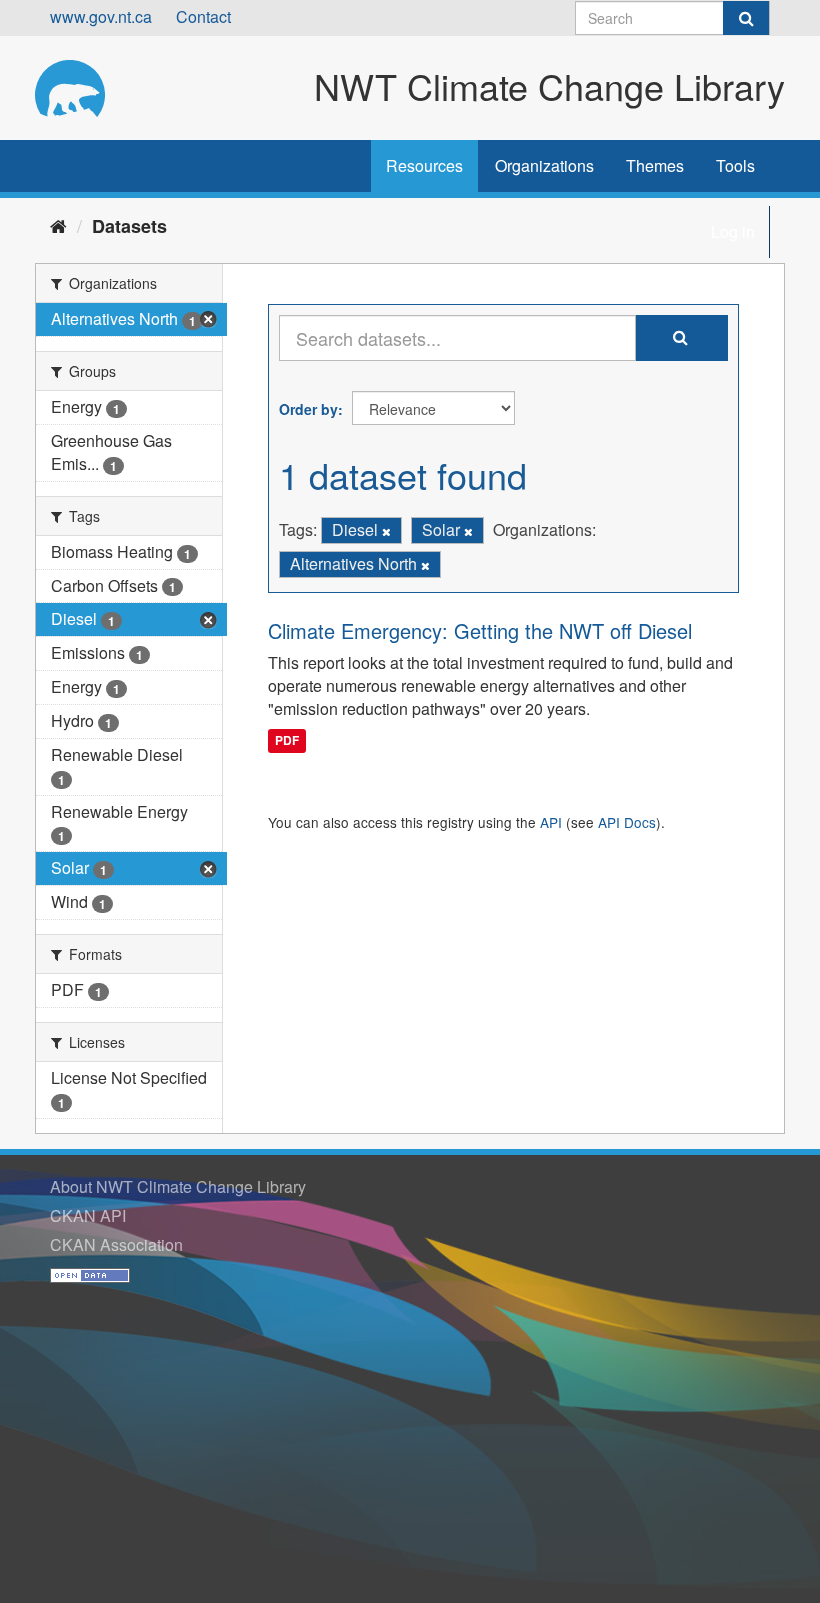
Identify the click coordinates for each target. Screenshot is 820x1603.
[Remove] (386, 531)
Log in (733, 231)
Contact (203, 16)
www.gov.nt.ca (101, 16)
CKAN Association (116, 1244)
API (551, 822)
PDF (287, 740)
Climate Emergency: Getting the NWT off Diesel (480, 630)
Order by (308, 409)
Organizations (544, 165)
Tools (735, 165)
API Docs (627, 822)
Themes (655, 165)
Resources (424, 165)
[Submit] (746, 18)
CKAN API (88, 1215)
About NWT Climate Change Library (178, 1186)
